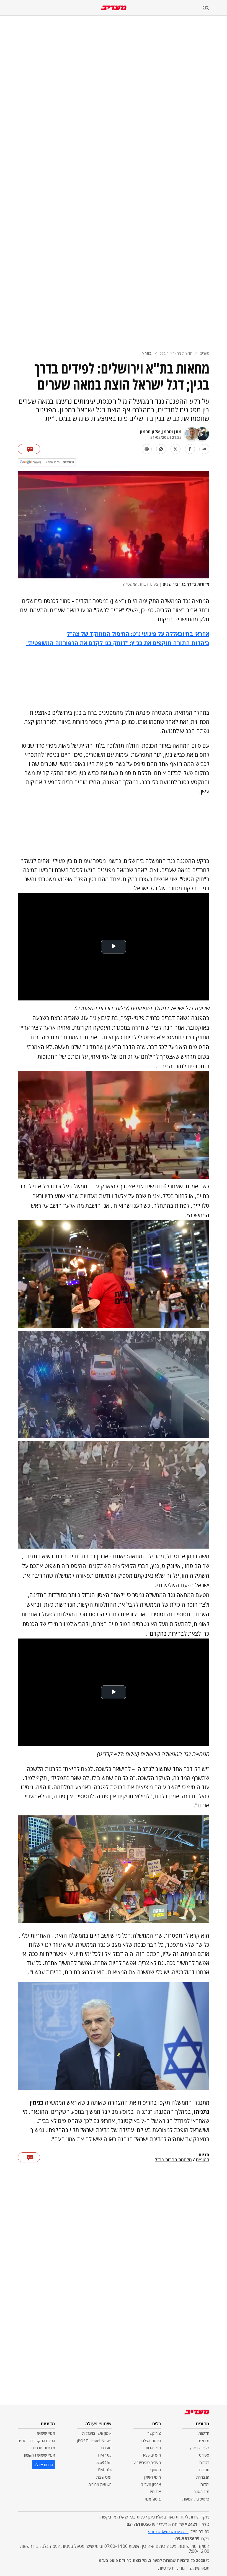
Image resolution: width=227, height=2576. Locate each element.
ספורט (204, 2455)
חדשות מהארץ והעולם (176, 353)
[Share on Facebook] (190, 449)
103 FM (105, 2455)
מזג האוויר (202, 2492)
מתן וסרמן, (171, 432)
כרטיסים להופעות (196, 2499)
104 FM (105, 2470)
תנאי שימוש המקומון (40, 2455)
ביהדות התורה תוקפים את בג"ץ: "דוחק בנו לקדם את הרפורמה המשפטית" (118, 643)
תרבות (204, 2470)
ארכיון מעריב (151, 2484)
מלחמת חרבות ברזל (173, 2160)
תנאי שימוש (46, 2433)
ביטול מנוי (153, 2499)
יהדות (205, 2484)
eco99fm (104, 2463)
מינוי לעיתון (152, 2477)
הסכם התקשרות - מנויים (36, 2441)
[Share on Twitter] (176, 449)
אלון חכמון (150, 432)
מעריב (205, 353)
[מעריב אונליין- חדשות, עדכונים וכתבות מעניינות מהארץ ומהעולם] (114, 8)
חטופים (203, 2160)
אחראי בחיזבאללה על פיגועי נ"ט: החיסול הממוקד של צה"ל (138, 634)
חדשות (204, 2433)
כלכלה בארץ (199, 2448)
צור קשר (154, 2433)
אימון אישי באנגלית (97, 2433)
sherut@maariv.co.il (168, 2531)
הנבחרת (203, 2477)
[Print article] (147, 449)
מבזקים (203, 2441)
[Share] (204, 449)
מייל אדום (153, 2448)
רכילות (204, 2463)
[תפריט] (215, 8)
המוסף (156, 2470)
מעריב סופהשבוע (147, 2463)
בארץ (147, 353)
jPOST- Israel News (94, 2441)
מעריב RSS (152, 2455)
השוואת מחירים (100, 2484)
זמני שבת (104, 2477)
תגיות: (203, 2155)
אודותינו (155, 2492)
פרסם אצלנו (151, 2441)
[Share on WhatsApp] (161, 449)
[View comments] (29, 449)
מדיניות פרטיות (43, 2448)
